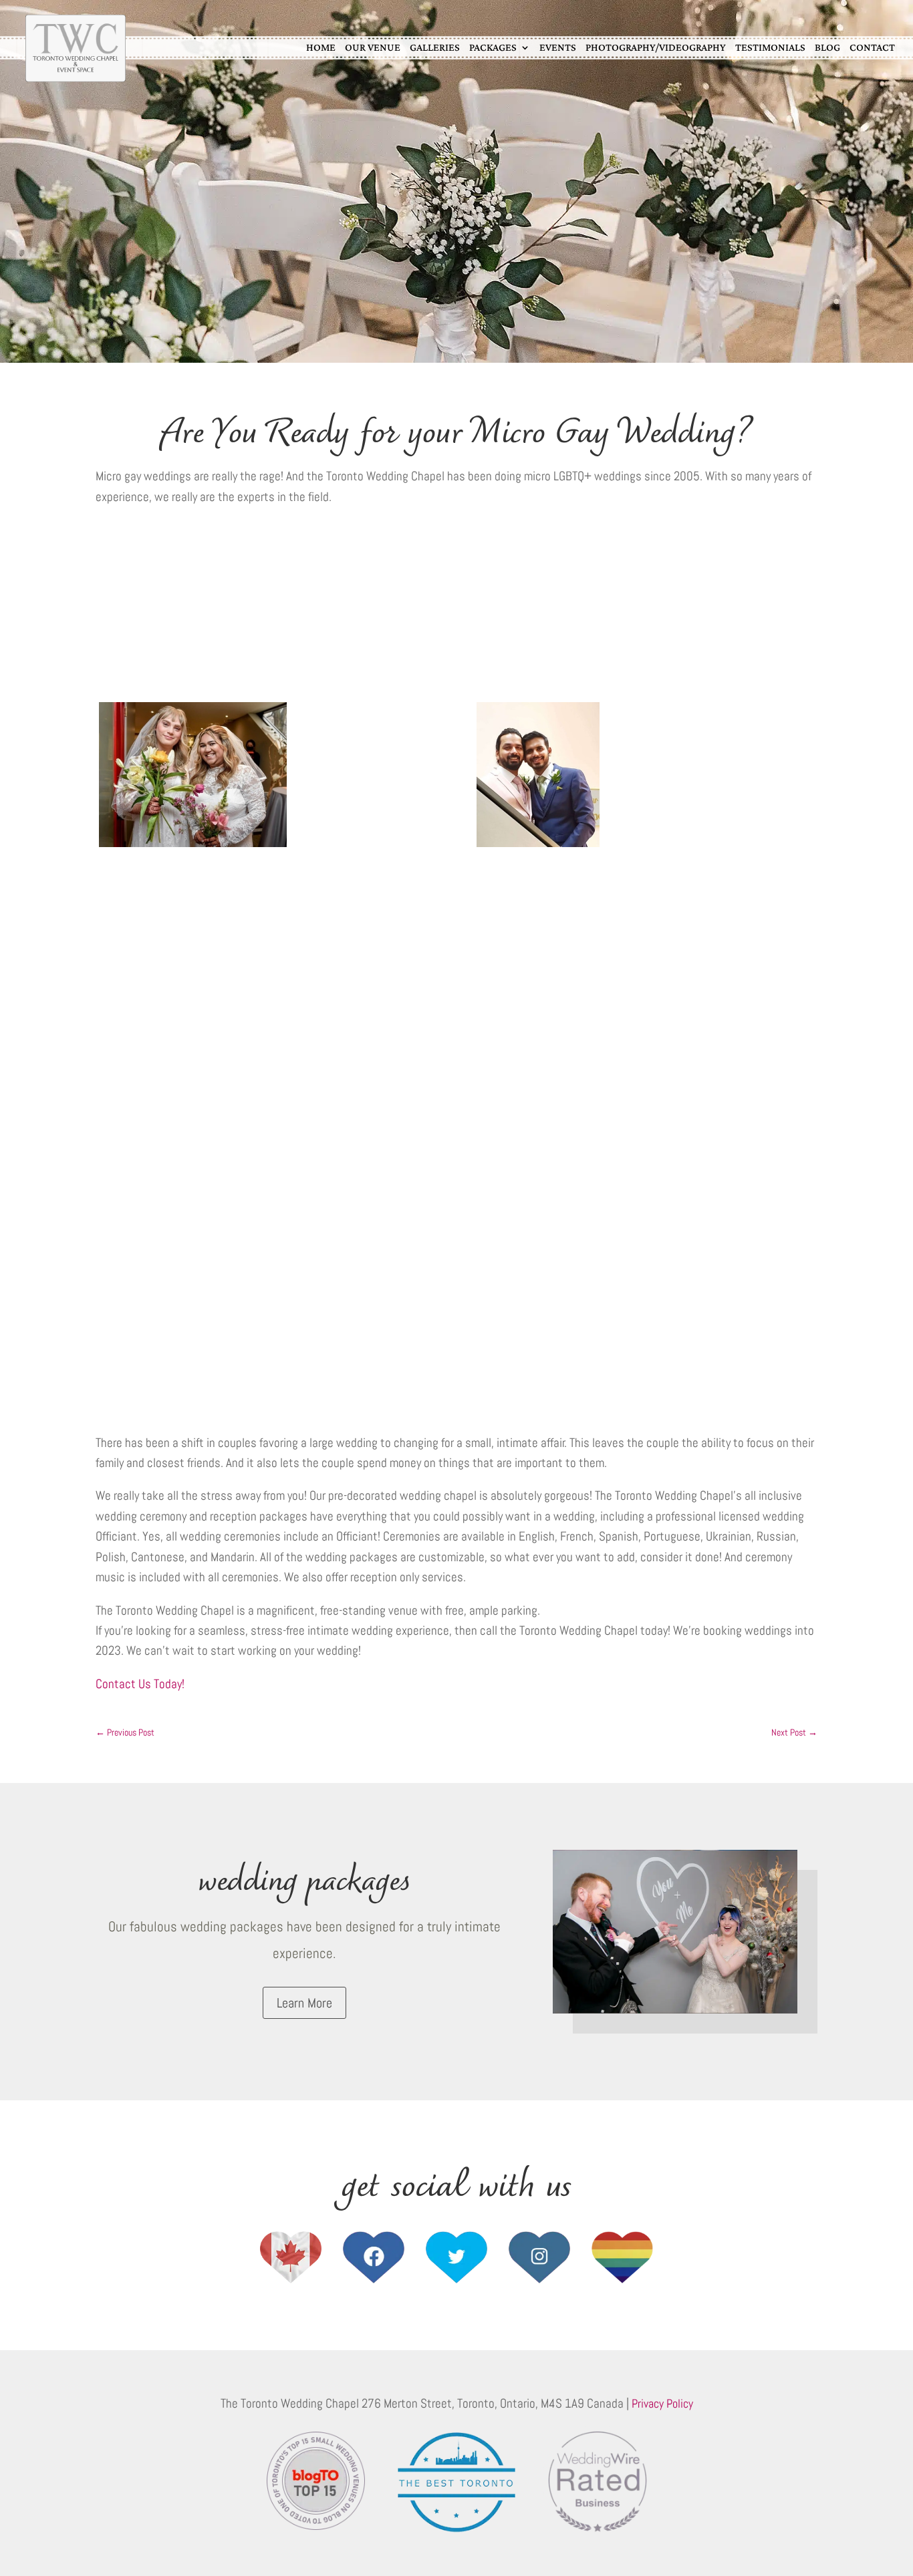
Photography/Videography (656, 47)
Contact (872, 47)
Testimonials (770, 47)
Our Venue (373, 47)
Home (321, 47)
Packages (493, 47)
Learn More (304, 2003)
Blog (827, 47)
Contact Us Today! (140, 1684)
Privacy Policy (662, 2403)
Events (558, 47)
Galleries (435, 47)
